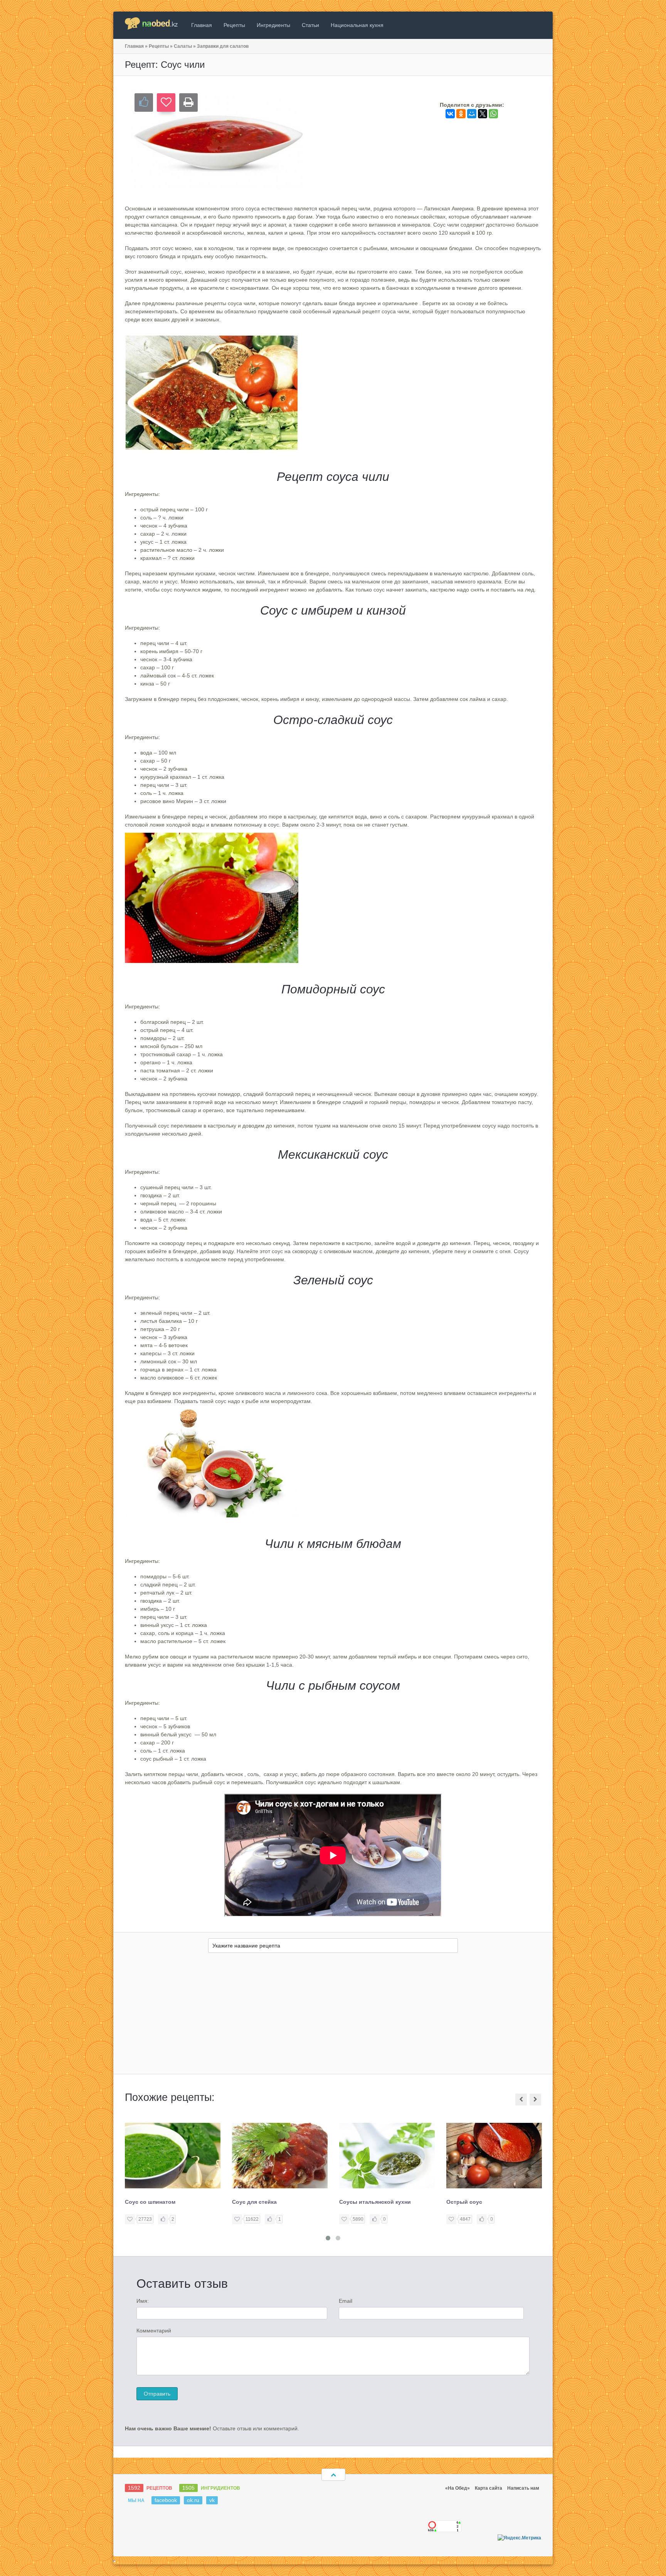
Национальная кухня (357, 25)
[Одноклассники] (461, 114)
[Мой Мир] (472, 114)
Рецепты (234, 25)
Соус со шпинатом (150, 2202)
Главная (202, 25)
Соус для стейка (254, 2202)
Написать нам (523, 2488)
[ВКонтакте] (450, 114)
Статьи (310, 25)
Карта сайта (489, 2488)
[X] (483, 114)
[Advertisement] (333, 2016)
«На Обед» (457, 2488)
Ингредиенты (273, 25)
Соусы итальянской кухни (375, 2202)
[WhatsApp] (493, 114)
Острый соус (464, 2202)
